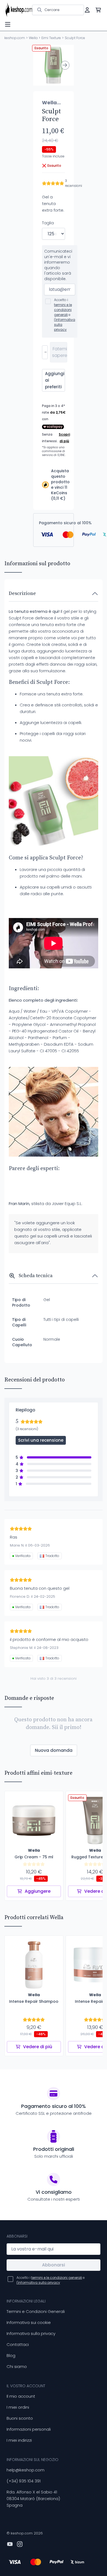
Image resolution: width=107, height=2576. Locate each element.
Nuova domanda (54, 1750)
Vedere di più (38, 2047)
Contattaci (18, 2344)
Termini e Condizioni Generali (36, 2311)
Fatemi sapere (60, 352)
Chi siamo (17, 2366)
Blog (11, 2355)
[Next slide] (65, 65)
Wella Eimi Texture (52, 103)
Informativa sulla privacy (31, 2333)
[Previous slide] (42, 65)
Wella (33, 38)
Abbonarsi (54, 2265)
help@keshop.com (26, 2470)
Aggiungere (38, 1891)
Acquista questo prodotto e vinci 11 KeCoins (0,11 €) (60, 485)
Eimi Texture (51, 38)
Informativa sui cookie (29, 2322)
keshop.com (15, 38)
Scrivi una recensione (41, 1440)
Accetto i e (65, 315)
